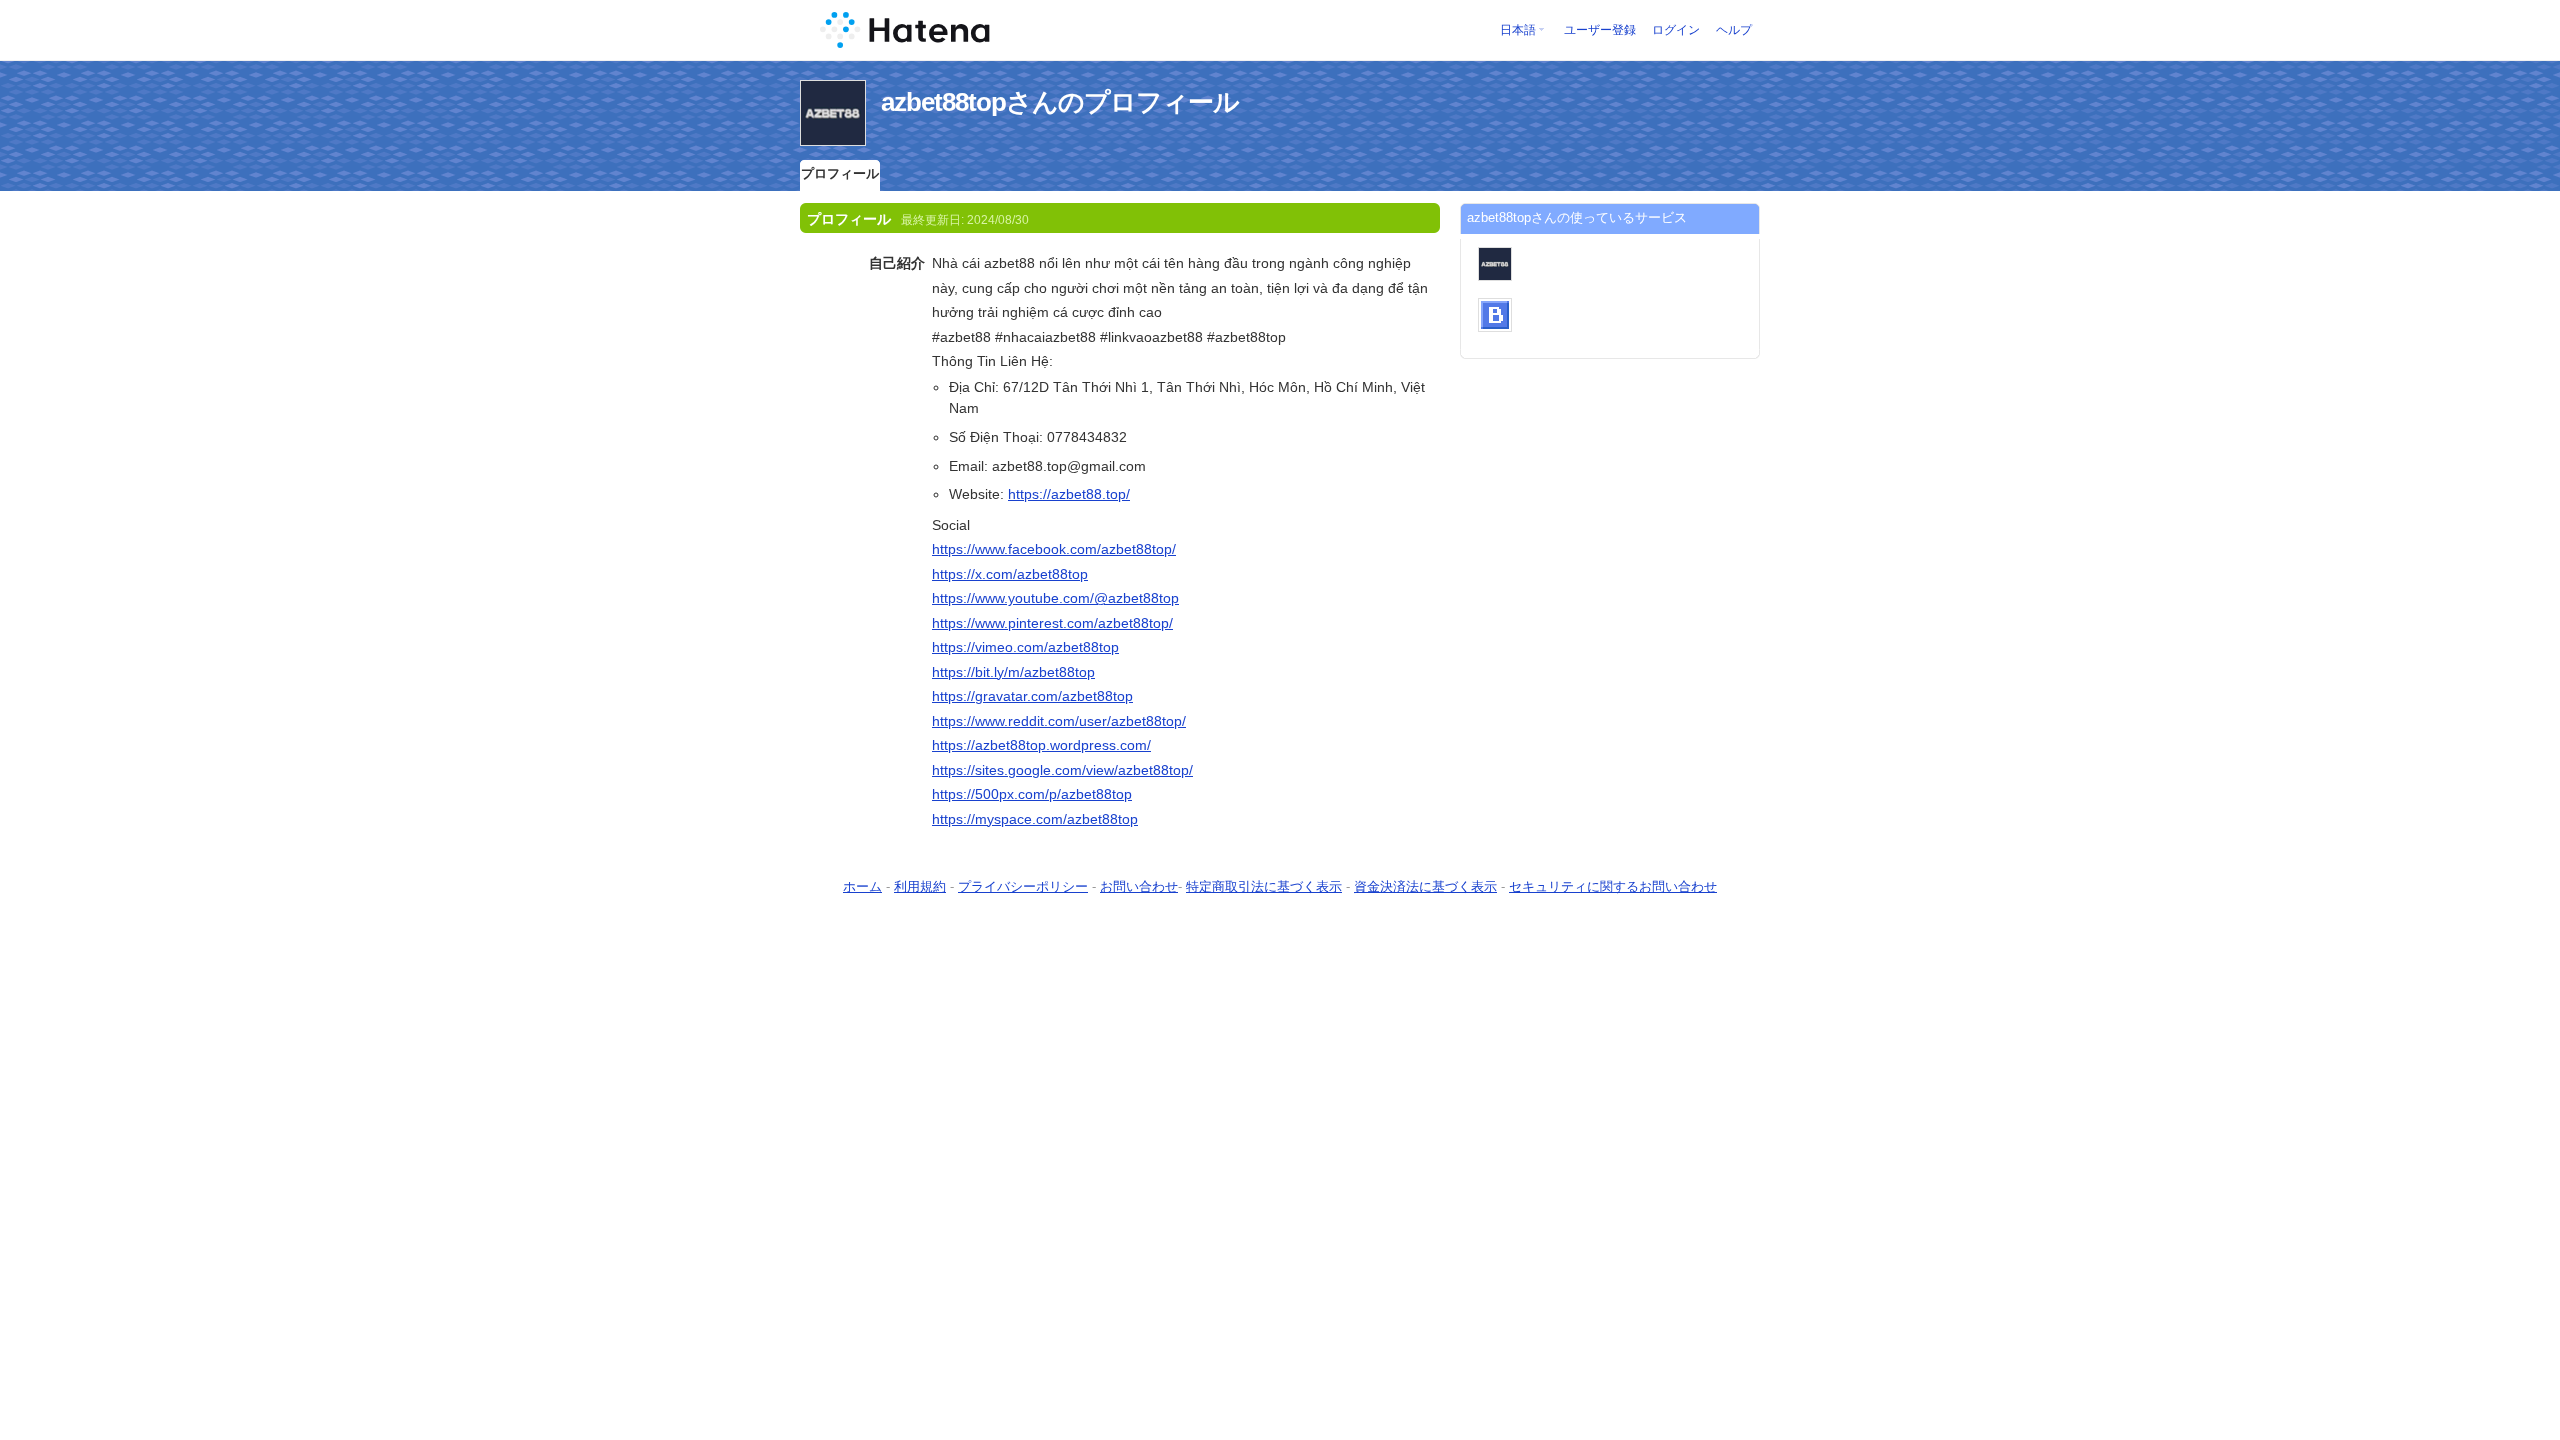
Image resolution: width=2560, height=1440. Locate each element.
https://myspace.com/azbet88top (1035, 819)
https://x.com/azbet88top (1010, 574)
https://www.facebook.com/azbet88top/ (1054, 549)
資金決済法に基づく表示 (1425, 886)
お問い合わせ (1139, 886)
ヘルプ (1734, 30)
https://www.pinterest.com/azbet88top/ (1052, 623)
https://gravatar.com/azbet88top (1032, 696)
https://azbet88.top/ (1069, 494)
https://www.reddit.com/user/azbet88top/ (1059, 721)
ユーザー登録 (1600, 30)
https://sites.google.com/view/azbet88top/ (1062, 770)
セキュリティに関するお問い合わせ (1613, 886)
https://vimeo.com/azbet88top (1025, 647)
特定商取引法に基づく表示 (1264, 886)
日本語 (1518, 30)
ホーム (862, 886)
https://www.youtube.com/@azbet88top (1055, 598)
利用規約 (920, 886)
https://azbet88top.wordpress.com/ (1041, 745)
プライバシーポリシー (1023, 886)
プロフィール (840, 173)
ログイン (1676, 30)
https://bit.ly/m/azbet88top (1013, 672)
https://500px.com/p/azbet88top (1032, 794)
